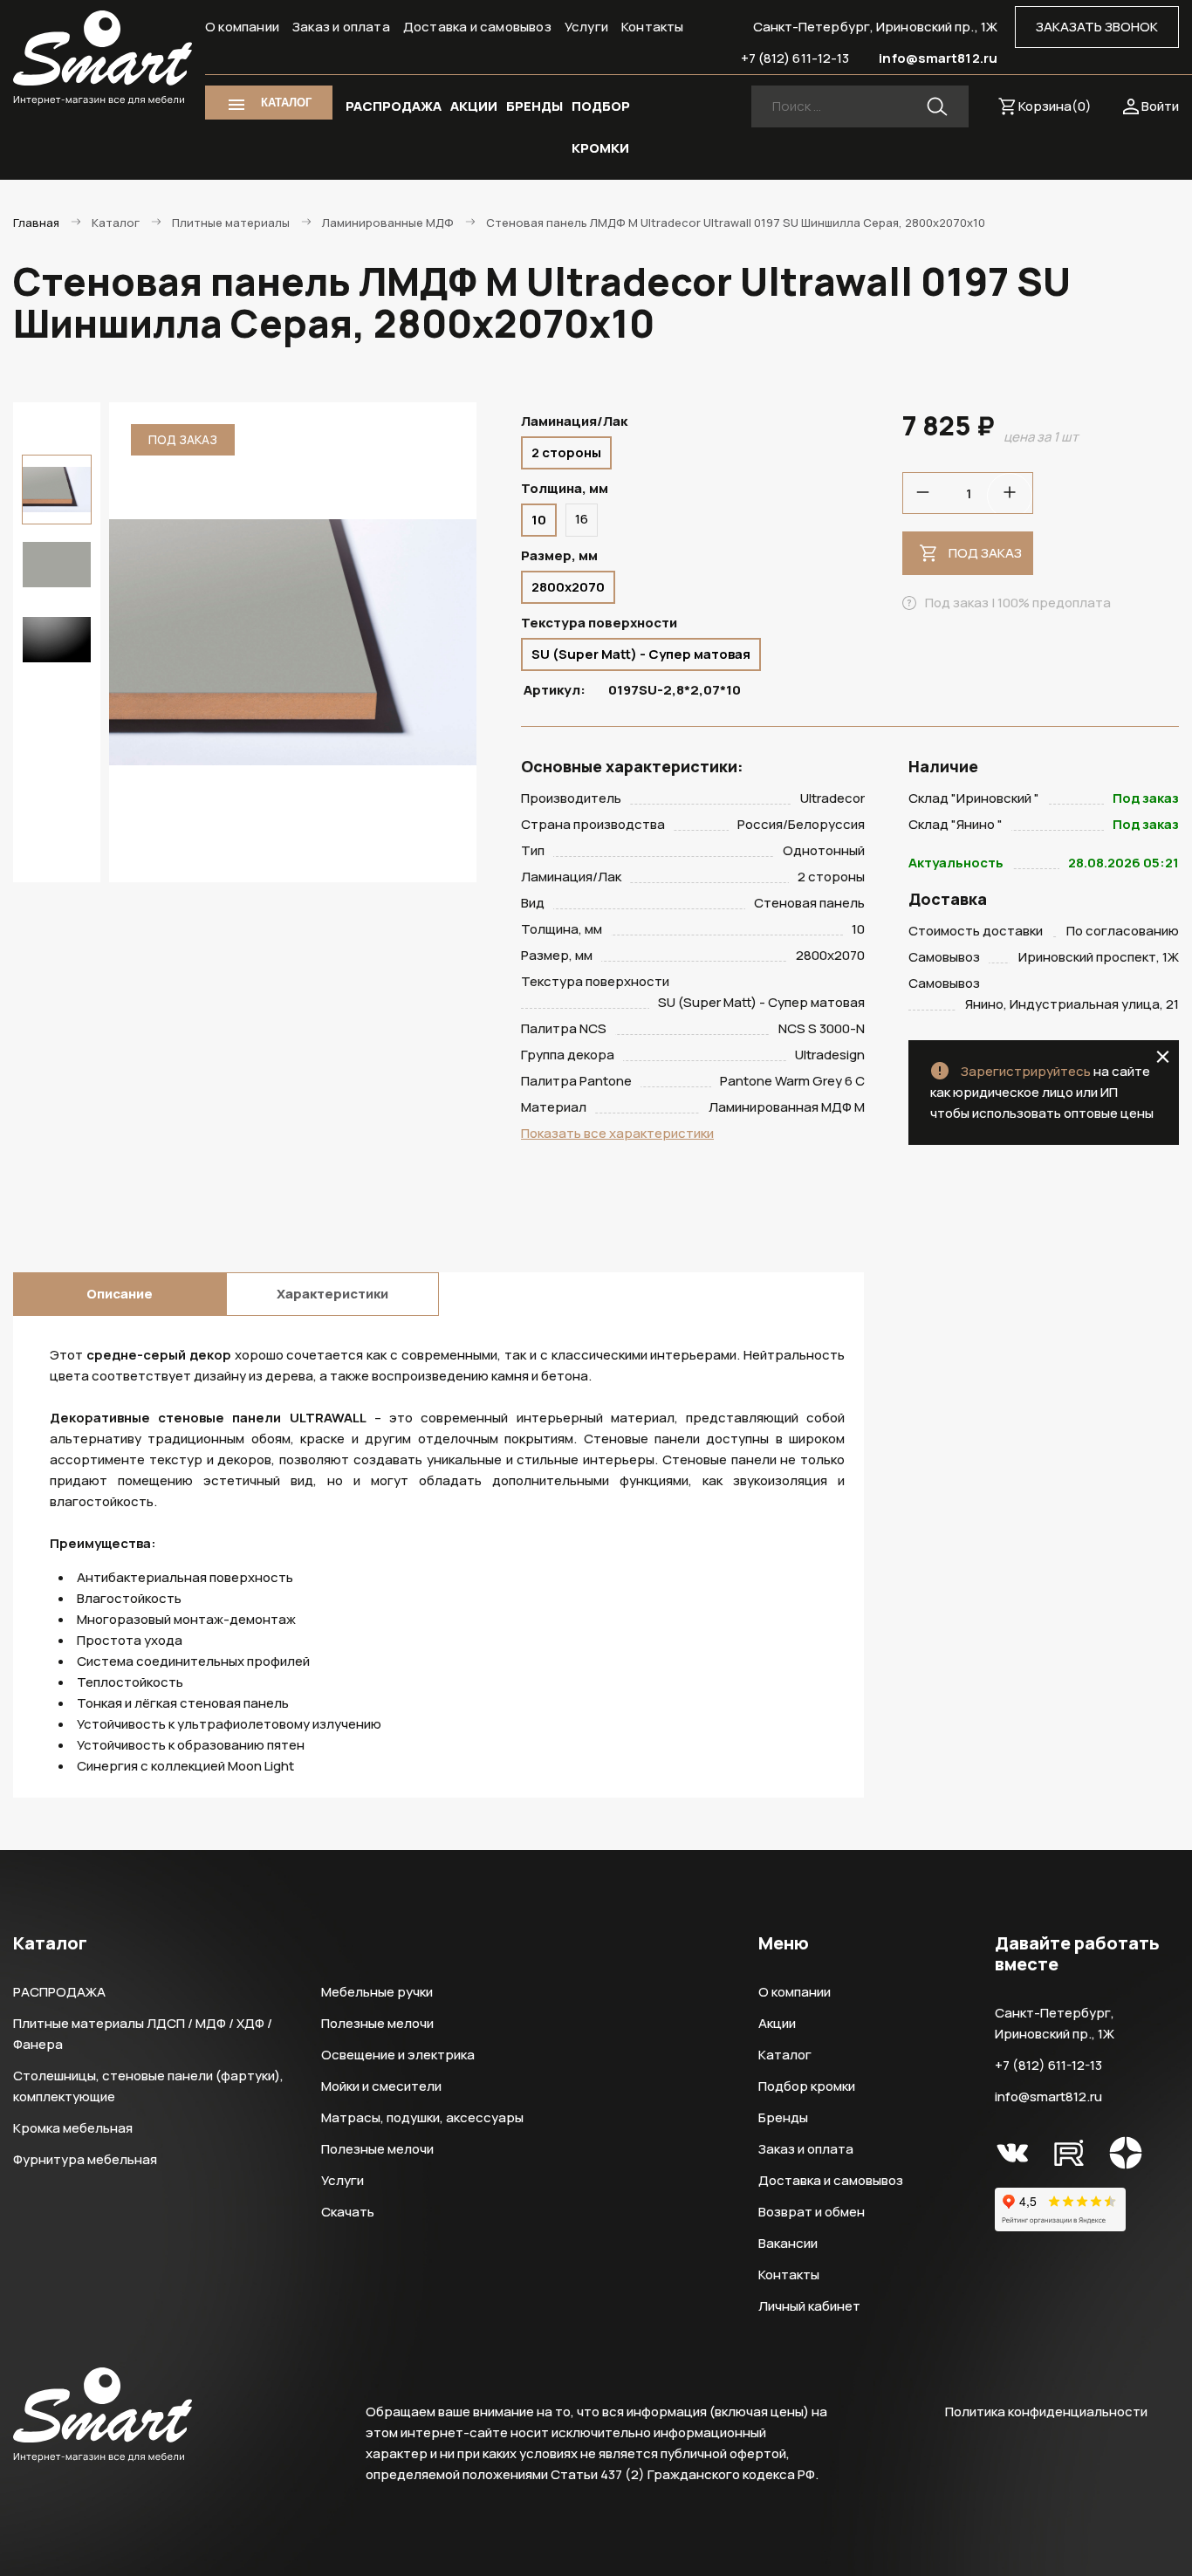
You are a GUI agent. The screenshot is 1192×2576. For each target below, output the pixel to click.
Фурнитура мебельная (85, 2159)
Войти (1160, 106)
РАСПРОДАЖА (394, 106)
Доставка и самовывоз (477, 27)
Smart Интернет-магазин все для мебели (103, 58)
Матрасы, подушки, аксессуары (422, 2117)
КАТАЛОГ (286, 103)
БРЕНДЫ (534, 106)
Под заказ (985, 553)
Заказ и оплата (341, 27)
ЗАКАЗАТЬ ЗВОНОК (1097, 27)
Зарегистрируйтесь (1026, 1071)
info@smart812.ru (938, 58)
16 (582, 519)
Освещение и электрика (398, 2055)
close (1163, 1057)
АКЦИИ (474, 106)
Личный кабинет (809, 2306)
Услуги (586, 27)
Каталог (785, 2055)
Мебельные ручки (377, 1992)
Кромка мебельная (73, 2128)
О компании (242, 27)
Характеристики (332, 1294)
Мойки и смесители (381, 2086)
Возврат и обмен (812, 2212)
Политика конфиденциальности (1046, 2412)
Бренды (783, 2117)
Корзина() (1055, 106)
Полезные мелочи (377, 2023)
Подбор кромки (807, 2086)
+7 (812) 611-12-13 (795, 58)
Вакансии (788, 2243)
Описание (120, 1294)
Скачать (348, 2212)
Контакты (653, 27)
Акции (777, 2023)
